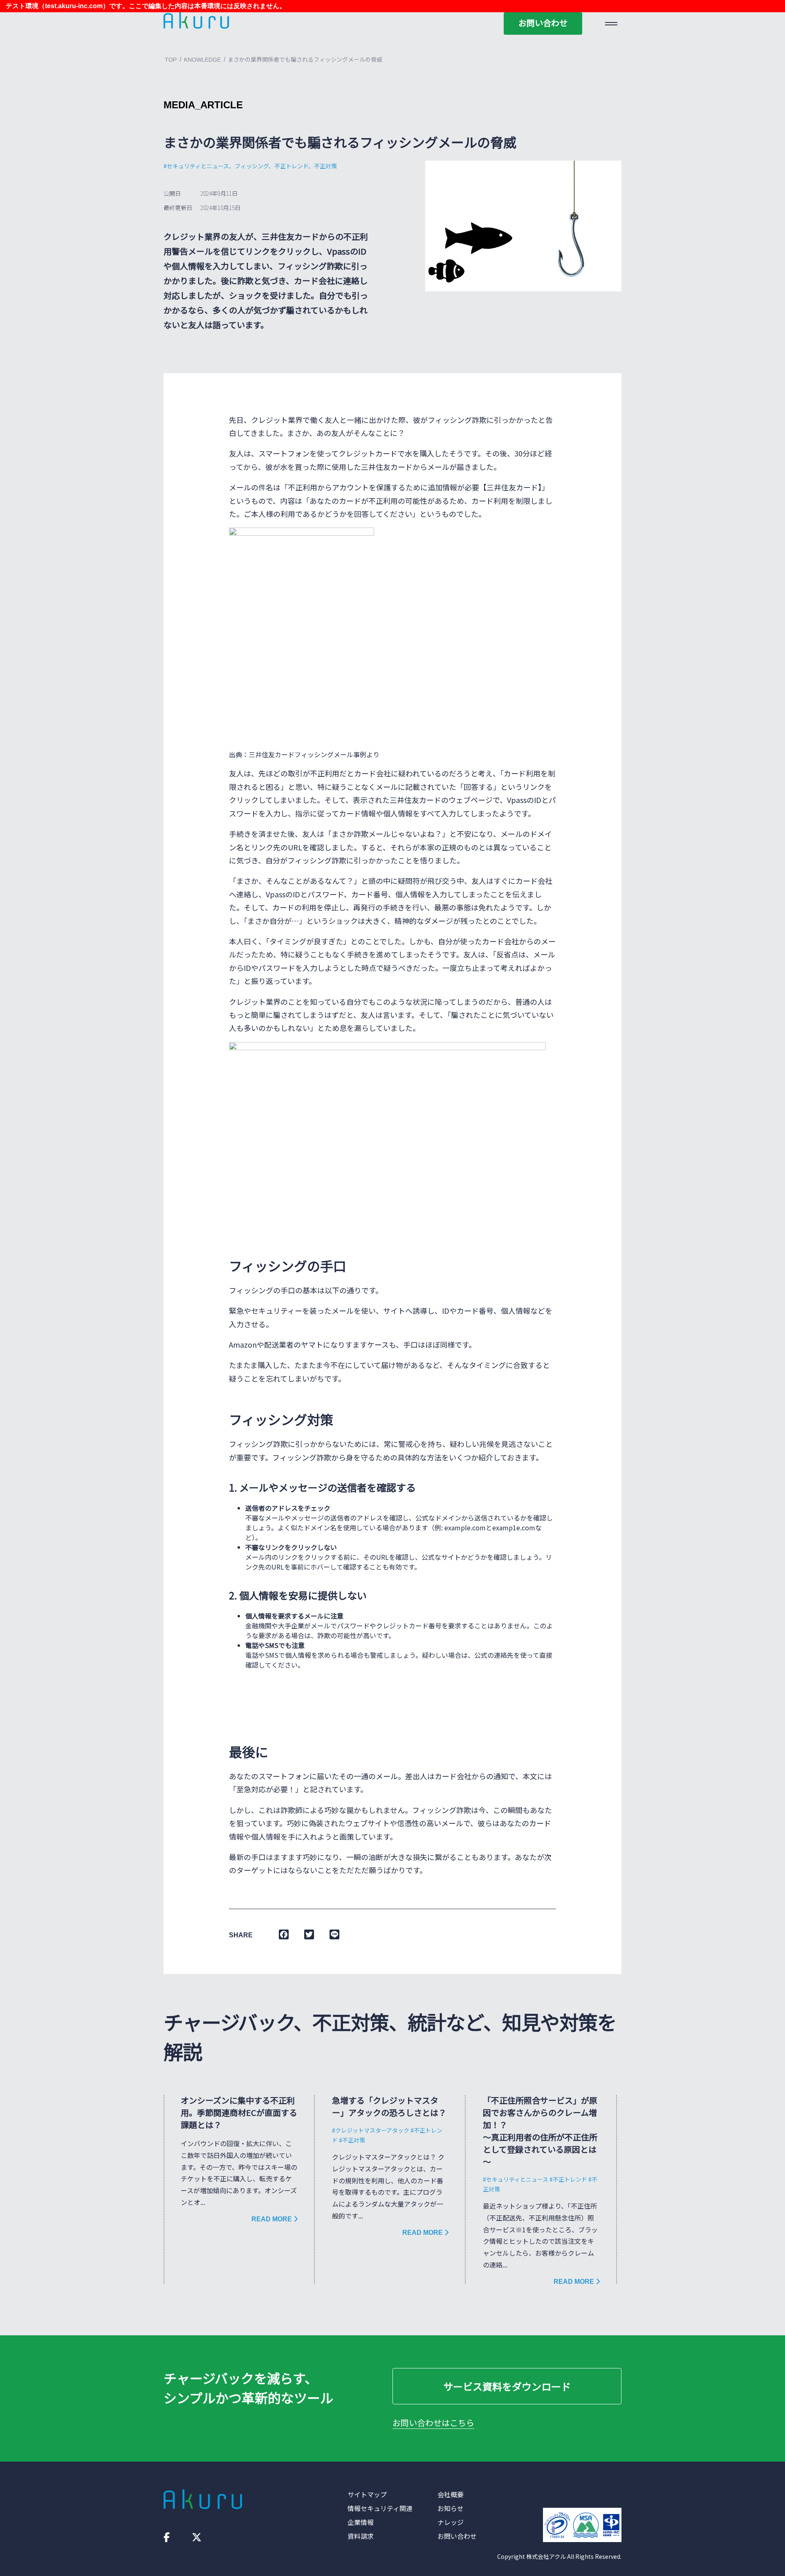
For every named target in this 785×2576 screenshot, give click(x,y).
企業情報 (361, 2522)
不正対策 (354, 2140)
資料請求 (361, 2536)
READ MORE (273, 2219)
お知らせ (451, 2508)
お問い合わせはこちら (433, 2423)
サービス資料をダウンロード (507, 2386)
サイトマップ (367, 2494)
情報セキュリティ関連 (380, 2508)
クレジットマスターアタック (372, 2130)
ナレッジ (451, 2522)
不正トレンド (570, 2179)
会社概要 (451, 2494)
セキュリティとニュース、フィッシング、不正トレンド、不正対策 (252, 166)
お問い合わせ (543, 23)
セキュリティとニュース (517, 2179)
